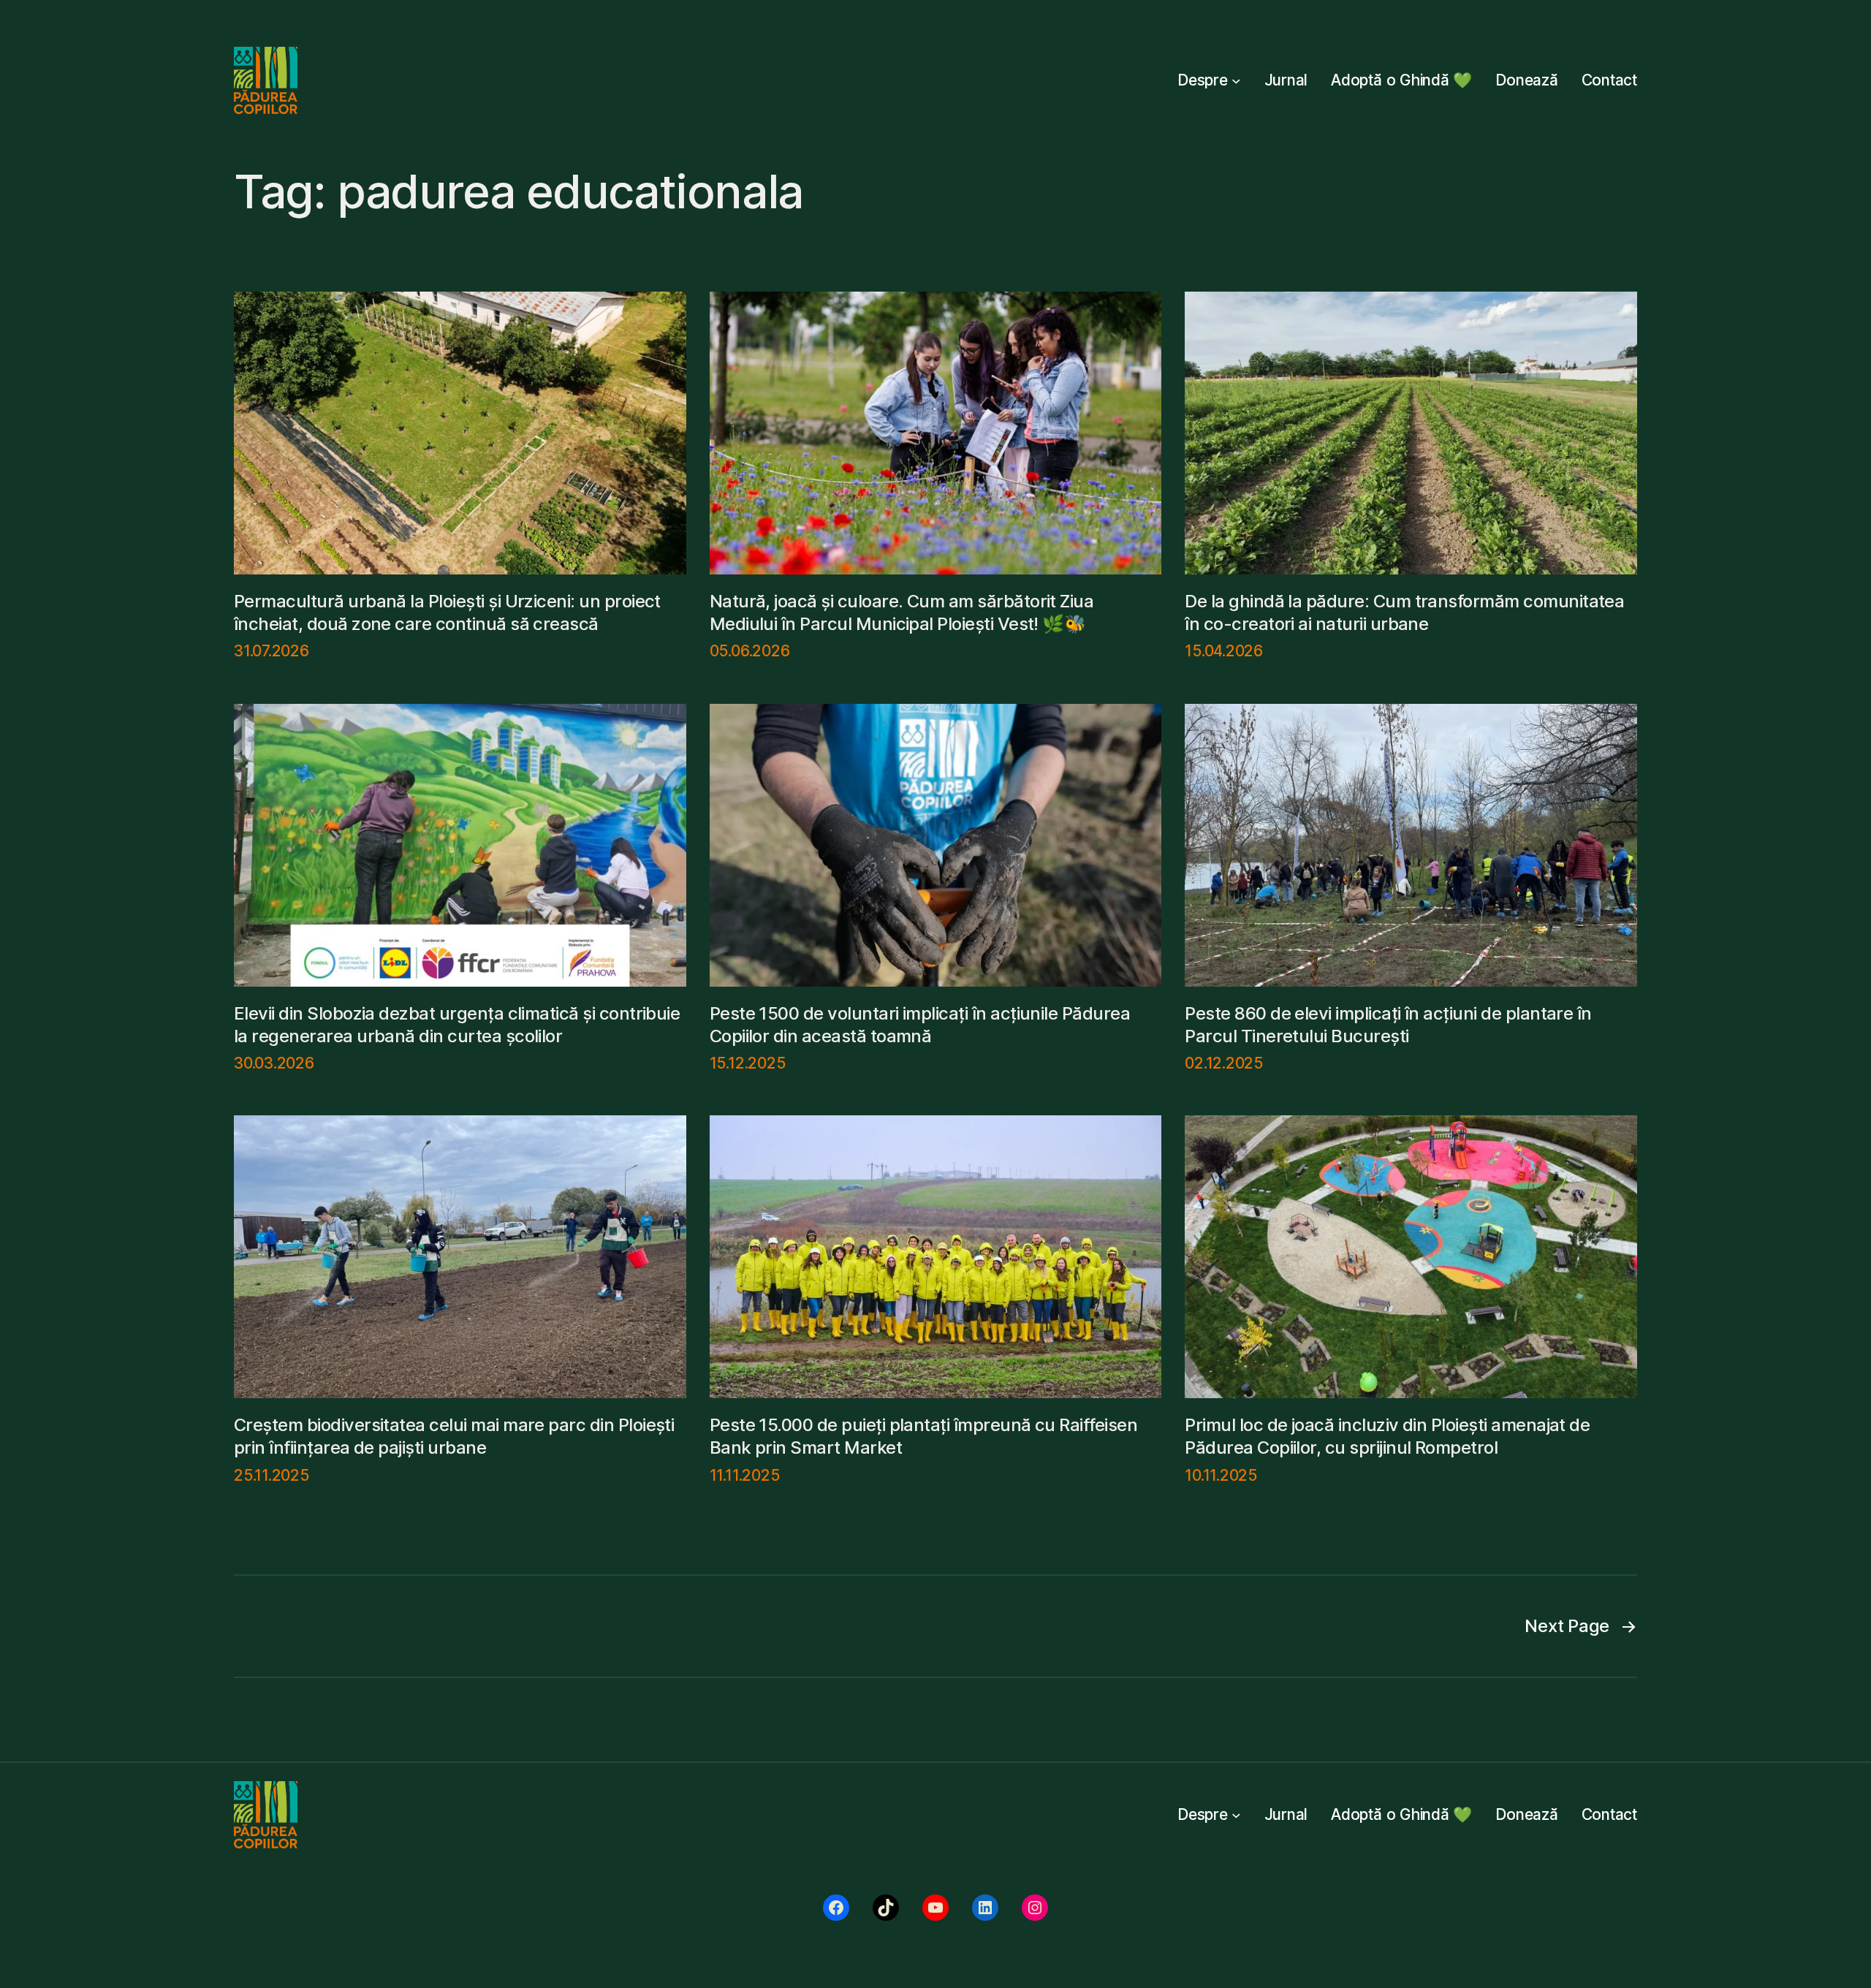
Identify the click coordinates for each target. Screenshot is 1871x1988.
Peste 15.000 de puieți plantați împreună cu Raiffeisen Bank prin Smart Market (924, 1436)
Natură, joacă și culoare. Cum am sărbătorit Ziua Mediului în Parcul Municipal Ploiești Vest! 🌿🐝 (902, 612)
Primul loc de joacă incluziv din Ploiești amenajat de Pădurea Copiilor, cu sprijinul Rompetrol (1387, 1436)
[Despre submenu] (1236, 81)
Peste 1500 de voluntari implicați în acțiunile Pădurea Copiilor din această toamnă (920, 1025)
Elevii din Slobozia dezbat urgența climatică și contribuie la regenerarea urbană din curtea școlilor (457, 1025)
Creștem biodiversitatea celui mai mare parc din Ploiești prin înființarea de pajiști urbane (454, 1436)
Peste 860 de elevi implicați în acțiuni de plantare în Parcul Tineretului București (1388, 1025)
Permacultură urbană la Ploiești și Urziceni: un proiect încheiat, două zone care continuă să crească (447, 612)
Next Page (1581, 1626)
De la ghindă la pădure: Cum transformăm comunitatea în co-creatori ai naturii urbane (1404, 612)
